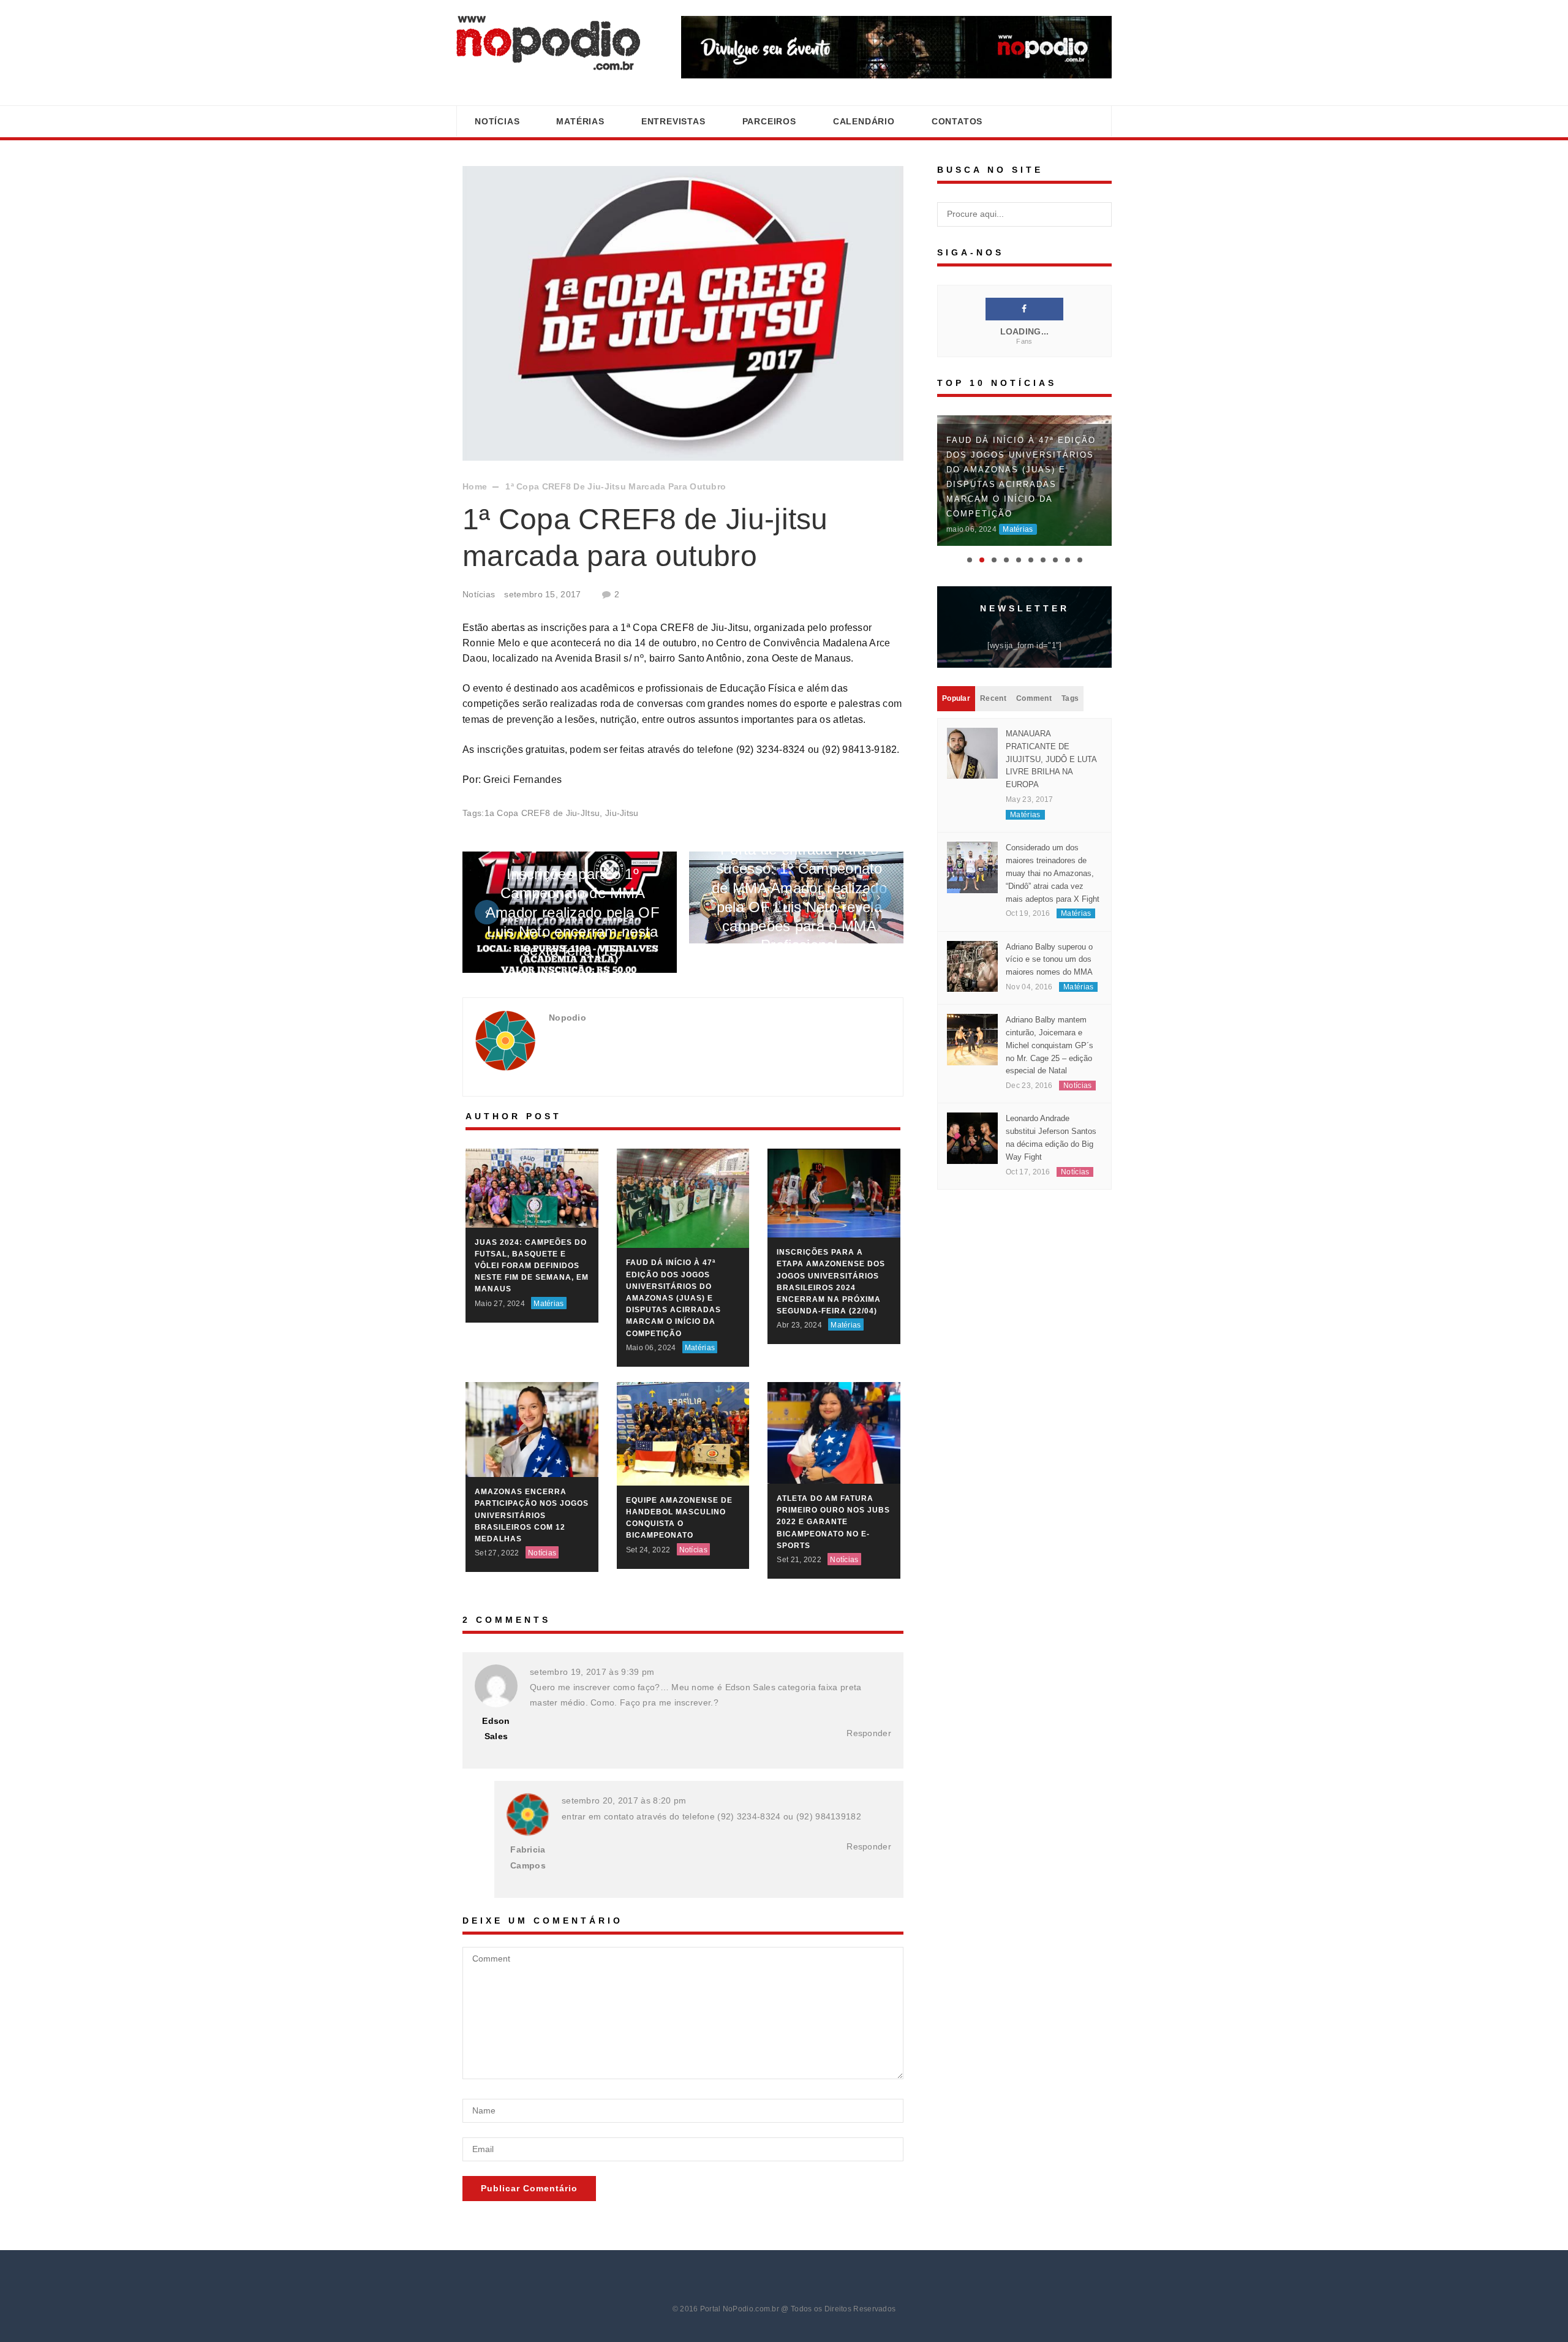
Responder (869, 1733)
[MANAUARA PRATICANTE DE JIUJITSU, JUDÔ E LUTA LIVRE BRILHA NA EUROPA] (972, 739)
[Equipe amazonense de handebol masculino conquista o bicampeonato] (683, 1433)
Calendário (864, 121)
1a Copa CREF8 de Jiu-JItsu (542, 813)
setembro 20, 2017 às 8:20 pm (624, 1800)
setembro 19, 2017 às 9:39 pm (592, 1672)
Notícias (497, 121)
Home (475, 486)
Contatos (957, 121)
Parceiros (769, 121)
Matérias (580, 121)
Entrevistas (673, 121)
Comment (1034, 684)
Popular (956, 684)
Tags (1070, 684)
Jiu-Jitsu (622, 813)
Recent (993, 684)
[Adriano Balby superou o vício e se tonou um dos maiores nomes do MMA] (972, 951)
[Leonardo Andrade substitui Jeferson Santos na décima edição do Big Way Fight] (972, 1124)
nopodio (567, 1018)
